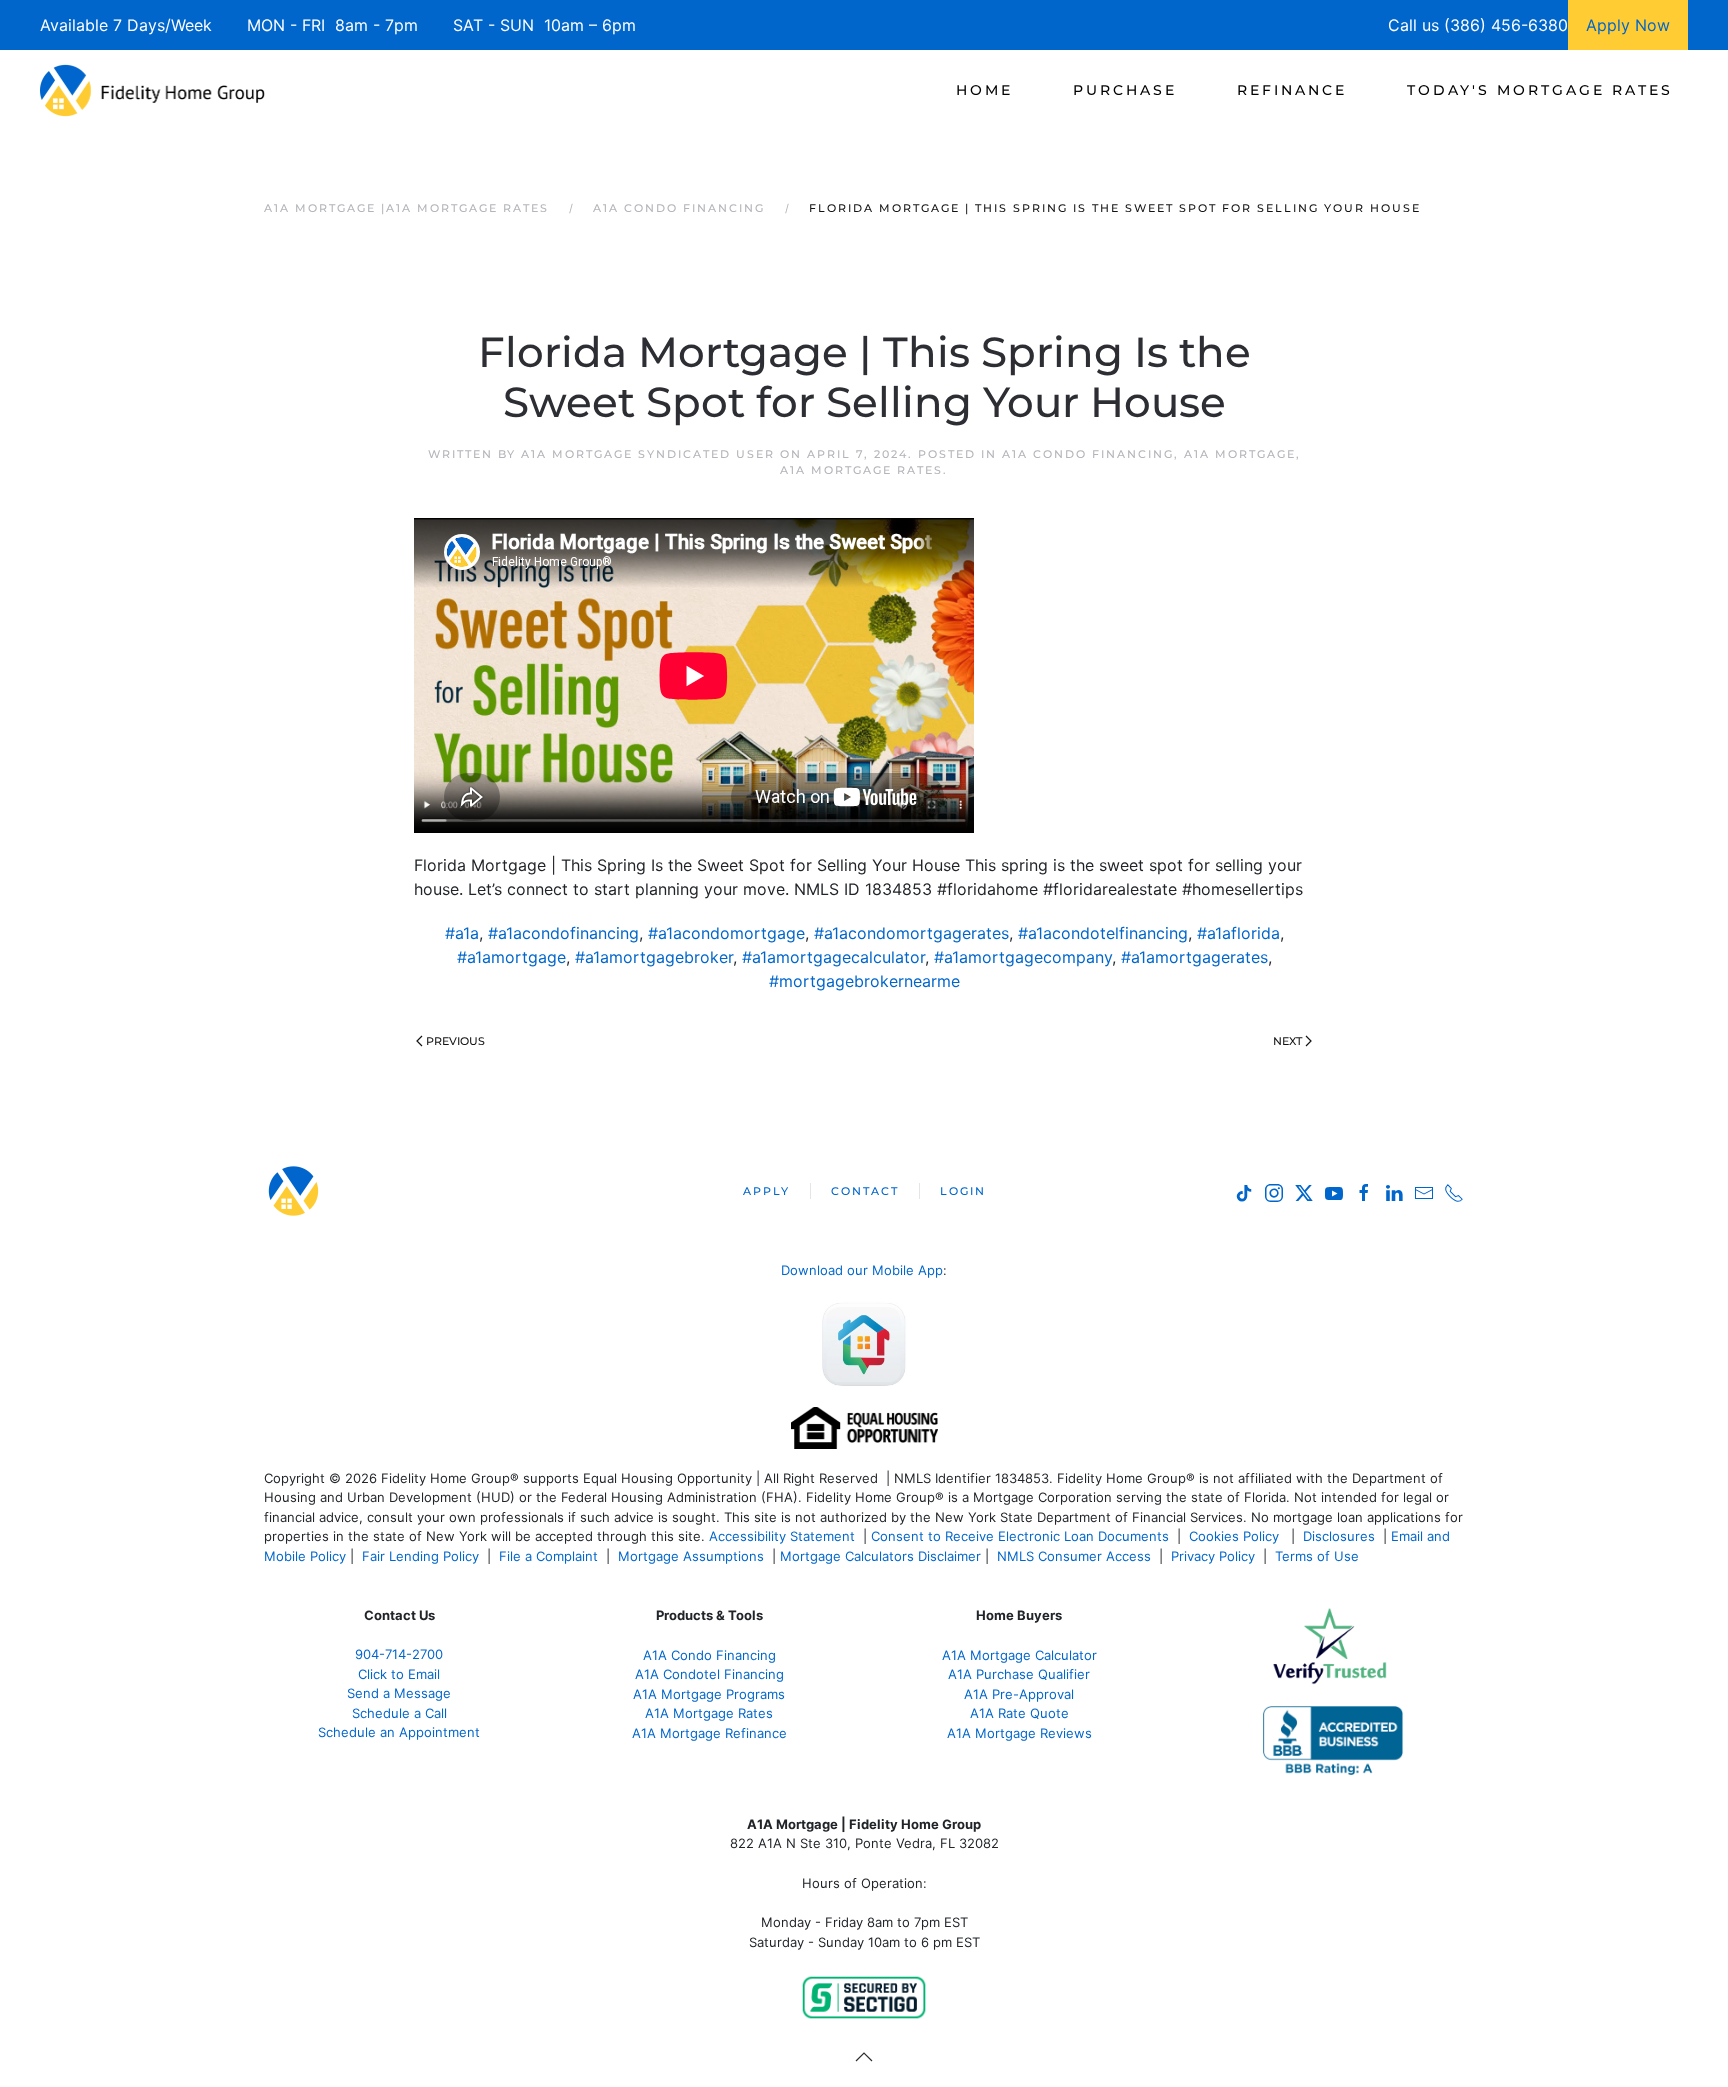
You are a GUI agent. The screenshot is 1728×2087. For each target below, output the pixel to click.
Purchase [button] (1125, 90)
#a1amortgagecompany (1023, 957)
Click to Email (399, 1674)
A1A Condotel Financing (709, 1674)
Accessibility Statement (782, 1536)
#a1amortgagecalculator (833, 957)
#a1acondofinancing (563, 933)
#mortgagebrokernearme (864, 981)
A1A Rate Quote (1019, 1713)
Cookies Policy (1236, 1536)
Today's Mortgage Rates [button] (1540, 90)
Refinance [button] (1292, 90)
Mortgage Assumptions (691, 1556)
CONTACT (865, 1191)
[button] (864, 2057)
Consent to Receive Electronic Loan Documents (1020, 1536)
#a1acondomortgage (726, 933)
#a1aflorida (1238, 933)
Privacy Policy (1213, 1556)
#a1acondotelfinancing (1103, 933)
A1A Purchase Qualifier (1019, 1674)
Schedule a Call (399, 1713)
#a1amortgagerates (1194, 957)
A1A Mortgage (1240, 454)
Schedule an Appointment (399, 1732)
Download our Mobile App (862, 1270)
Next (1287, 1041)
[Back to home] (152, 90)
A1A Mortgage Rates (861, 470)
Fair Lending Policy (420, 1556)
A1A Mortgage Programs (709, 1694)
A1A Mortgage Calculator (1019, 1655)
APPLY (766, 1191)
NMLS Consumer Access (1074, 1556)
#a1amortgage (511, 957)
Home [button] (984, 90)
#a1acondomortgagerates (911, 933)
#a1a (462, 933)
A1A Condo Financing (1088, 454)
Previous (455, 1041)
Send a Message (399, 1693)
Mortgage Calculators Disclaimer (880, 1556)
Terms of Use (1319, 1556)
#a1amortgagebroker (654, 957)
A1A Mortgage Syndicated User (648, 454)
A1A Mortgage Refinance (709, 1733)
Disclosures (1339, 1536)
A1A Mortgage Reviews (1019, 1733)
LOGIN (963, 1191)
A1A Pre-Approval (1019, 1694)
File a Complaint (550, 1556)
